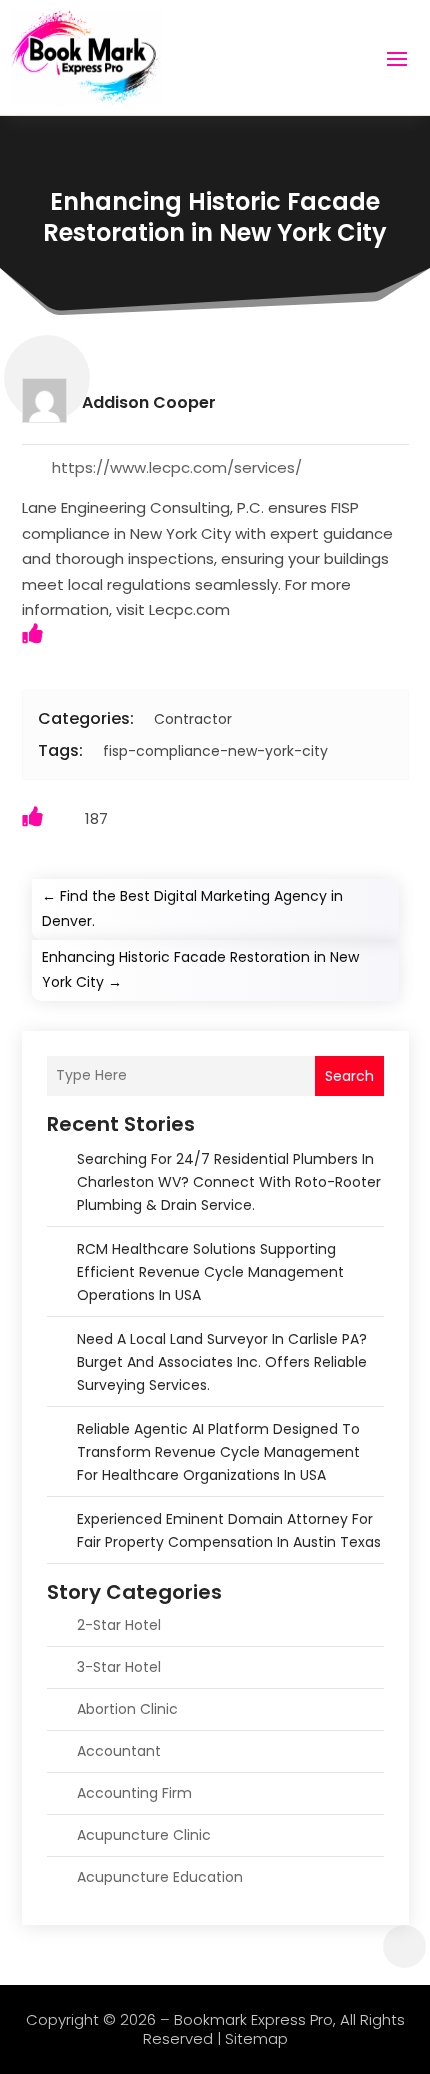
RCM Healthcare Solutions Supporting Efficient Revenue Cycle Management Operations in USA (210, 1272)
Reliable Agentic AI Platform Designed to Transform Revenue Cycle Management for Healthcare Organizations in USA (218, 1452)
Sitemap (256, 2038)
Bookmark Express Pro (253, 2019)
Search (349, 1076)
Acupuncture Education (160, 1877)
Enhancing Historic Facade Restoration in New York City (215, 217)
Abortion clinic (127, 1709)
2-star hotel (119, 1625)
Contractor (193, 719)
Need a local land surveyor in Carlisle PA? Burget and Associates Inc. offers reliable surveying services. (222, 1362)
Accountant (119, 1751)
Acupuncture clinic (144, 1835)
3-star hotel (119, 1667)
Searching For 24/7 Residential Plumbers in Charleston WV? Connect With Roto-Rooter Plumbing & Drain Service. (229, 1182)
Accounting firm (134, 1793)
